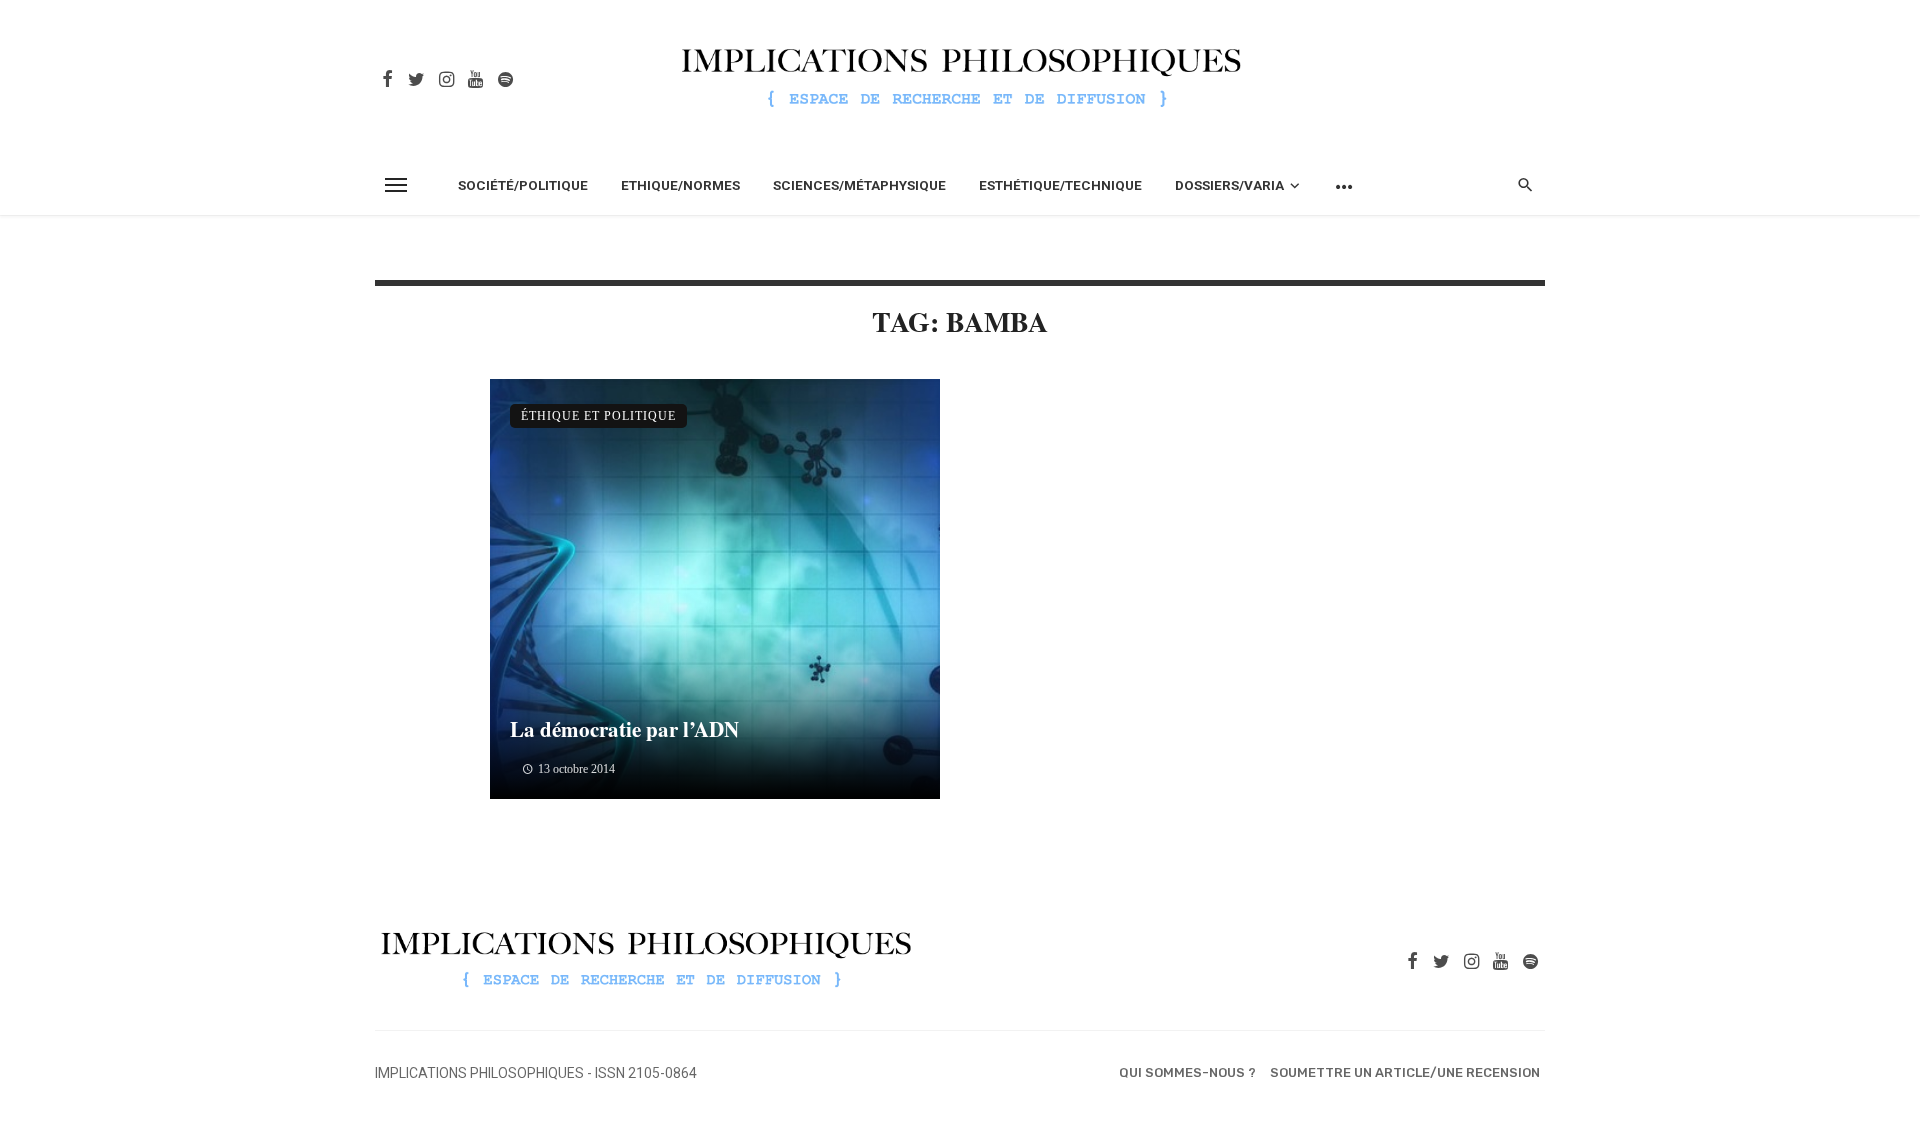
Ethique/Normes (680, 185)
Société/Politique (523, 185)
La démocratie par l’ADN (624, 729)
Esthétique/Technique (1060, 185)
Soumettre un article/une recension (1405, 1072)
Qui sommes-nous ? (1187, 1072)
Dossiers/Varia (1229, 185)
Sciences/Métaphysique (859, 185)
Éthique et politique (598, 416)
